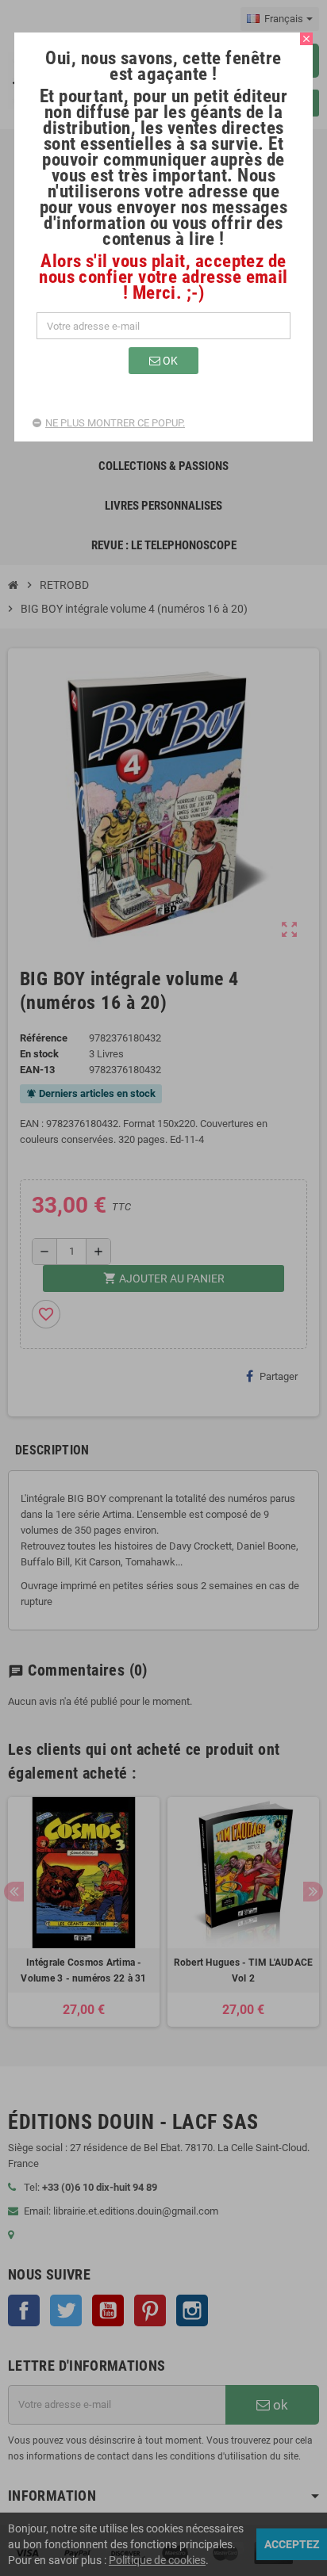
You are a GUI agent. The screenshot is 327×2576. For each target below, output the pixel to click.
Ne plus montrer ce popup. (115, 423)
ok (169, 361)
